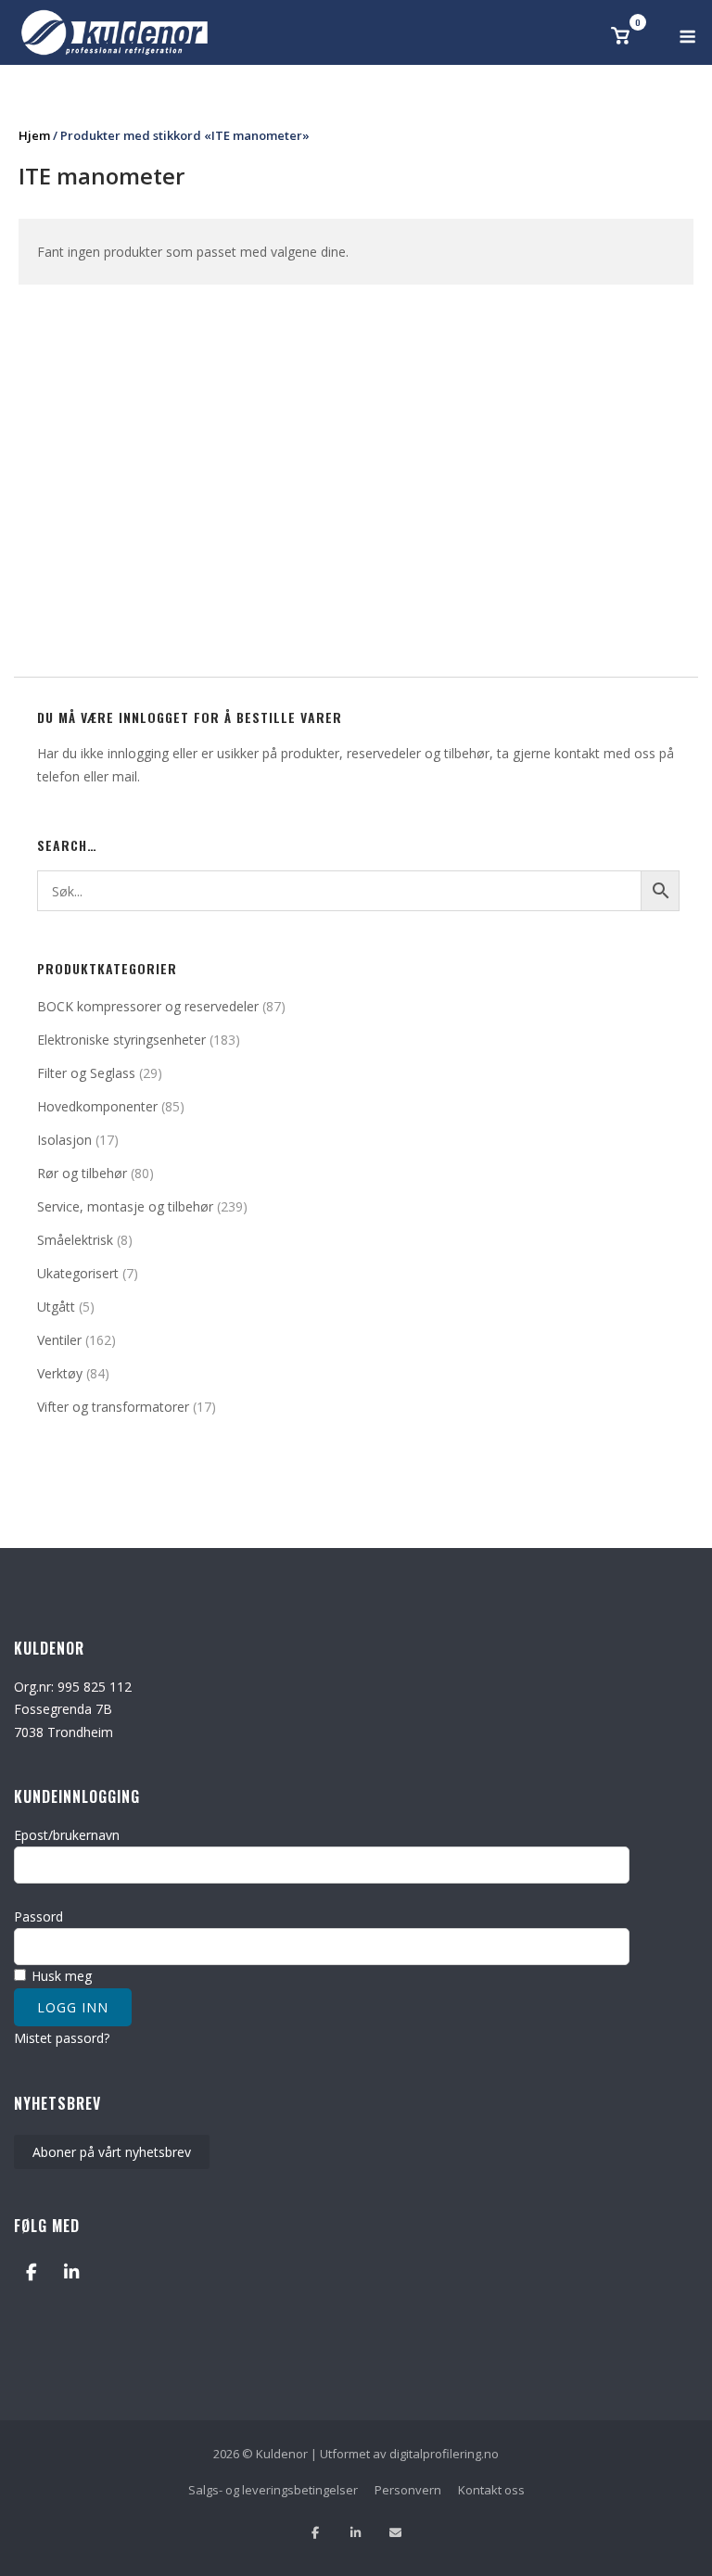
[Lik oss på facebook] (316, 2533)
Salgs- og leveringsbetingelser (273, 2490)
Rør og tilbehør (82, 1173)
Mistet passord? (62, 2038)
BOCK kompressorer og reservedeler (148, 1006)
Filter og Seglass (86, 1073)
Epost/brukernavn (67, 1835)
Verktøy (60, 1373)
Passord (38, 1916)
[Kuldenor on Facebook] (31, 2271)
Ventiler (59, 1340)
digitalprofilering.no (444, 2454)
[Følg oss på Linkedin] (356, 2533)
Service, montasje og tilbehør (125, 1206)
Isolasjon (64, 1140)
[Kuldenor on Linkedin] (71, 2271)
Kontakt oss (491, 2490)
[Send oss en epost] (395, 2533)
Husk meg (60, 1976)
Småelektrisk (75, 1240)
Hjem (34, 135)
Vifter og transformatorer (113, 1407)
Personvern (408, 2490)
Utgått (56, 1307)
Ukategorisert (78, 1273)
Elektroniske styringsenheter (121, 1040)
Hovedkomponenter (97, 1106)
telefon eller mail (87, 776)
